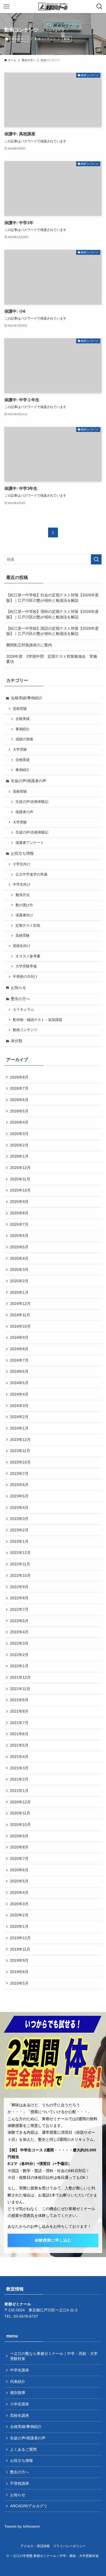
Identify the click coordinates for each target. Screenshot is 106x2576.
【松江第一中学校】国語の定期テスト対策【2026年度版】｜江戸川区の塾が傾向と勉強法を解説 (52, 631)
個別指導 (18, 2393)
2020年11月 (20, 1813)
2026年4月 (19, 1122)
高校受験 (20, 709)
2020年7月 (19, 1859)
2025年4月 (19, 1258)
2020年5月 (19, 1881)
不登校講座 (20, 2483)
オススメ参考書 (28, 956)
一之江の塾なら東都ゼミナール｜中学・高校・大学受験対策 (54, 2356)
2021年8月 (19, 1711)
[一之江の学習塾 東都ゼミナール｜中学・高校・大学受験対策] (53, 7)
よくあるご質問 (23, 2449)
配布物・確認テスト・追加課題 (38, 1020)
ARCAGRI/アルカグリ (29, 2506)
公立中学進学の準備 (31, 875)
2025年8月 (19, 1213)
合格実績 (23, 719)
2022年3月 (19, 1643)
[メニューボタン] (7, 7)
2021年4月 (19, 1757)
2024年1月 (19, 1428)
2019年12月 (20, 1938)
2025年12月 (20, 1168)
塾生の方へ (19, 39)
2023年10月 (20, 1462)
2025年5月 (19, 1247)
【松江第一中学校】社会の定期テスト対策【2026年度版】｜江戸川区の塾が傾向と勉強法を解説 (52, 598)
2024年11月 (20, 1315)
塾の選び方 (24, 905)
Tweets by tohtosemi (22, 2526)
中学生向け (22, 885)
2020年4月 (19, 1892)
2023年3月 (19, 1519)
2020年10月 (20, 1825)
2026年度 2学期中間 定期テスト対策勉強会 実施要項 (52, 659)
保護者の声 (24, 812)
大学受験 (20, 750)
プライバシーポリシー (69, 2546)
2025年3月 (19, 1270)
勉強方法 (23, 895)
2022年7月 (19, 1609)
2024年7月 (19, 1360)
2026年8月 (19, 1077)
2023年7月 (19, 1474)
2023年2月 (19, 1530)
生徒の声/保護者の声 (29, 781)
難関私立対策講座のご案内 (29, 645)
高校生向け (22, 946)
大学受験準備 (26, 966)
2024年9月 (19, 1337)
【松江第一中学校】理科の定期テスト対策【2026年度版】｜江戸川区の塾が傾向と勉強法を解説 (52, 614)
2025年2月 (19, 1281)
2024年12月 (20, 1303)
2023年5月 (19, 1496)
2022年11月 (20, 1564)
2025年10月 (20, 1190)
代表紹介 (18, 2381)
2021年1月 (19, 1791)
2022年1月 (19, 1666)
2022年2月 (19, 1655)
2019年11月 (20, 1949)
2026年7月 (19, 1088)
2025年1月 (19, 1292)
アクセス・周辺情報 (35, 2546)
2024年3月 (19, 1406)
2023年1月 (19, 1541)
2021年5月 (19, 1745)
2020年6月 (19, 1870)
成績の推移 (24, 739)
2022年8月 (19, 1598)
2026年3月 (19, 1134)
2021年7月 (19, 1723)
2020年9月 (19, 1836)
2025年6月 (19, 1236)
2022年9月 (19, 1587)
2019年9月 (19, 1960)
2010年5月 (19, 1983)
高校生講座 (20, 2415)
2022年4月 (19, 1632)
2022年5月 (19, 1621)
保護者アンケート (30, 843)
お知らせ (18, 988)
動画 (67, 39)
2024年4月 (19, 1394)
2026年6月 (19, 1100)
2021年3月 (19, 1768)
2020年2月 (19, 1915)
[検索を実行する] (96, 559)
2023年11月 (20, 1451)
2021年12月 (20, 1677)
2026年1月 (19, 1156)
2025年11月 (20, 1179)
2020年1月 (19, 1926)
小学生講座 (20, 2404)
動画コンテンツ (25, 1030)
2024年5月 (19, 1383)
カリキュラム (23, 1010)
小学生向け (22, 864)
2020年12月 (20, 1802)
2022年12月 (20, 1553)
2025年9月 (19, 1202)
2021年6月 (19, 1734)
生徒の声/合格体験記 (32, 802)
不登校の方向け (25, 977)
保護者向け (24, 915)
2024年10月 (20, 1326)
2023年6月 (19, 1485)
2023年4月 (19, 1508)
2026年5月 (19, 1111)
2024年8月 (19, 1349)
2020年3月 (19, 1904)
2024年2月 (19, 1417)
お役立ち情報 (22, 853)
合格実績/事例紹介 (27, 698)
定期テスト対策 (28, 926)
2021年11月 (20, 1689)
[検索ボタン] (99, 7)
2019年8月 (19, 1972)
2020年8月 (19, 1847)
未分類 (17, 1041)
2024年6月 (19, 1371)
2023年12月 (20, 1440)
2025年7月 (19, 1224)
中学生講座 (20, 2370)
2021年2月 (19, 1779)
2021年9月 (19, 1700)
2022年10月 (20, 1575)
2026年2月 (19, 1145)
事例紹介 (23, 729)
